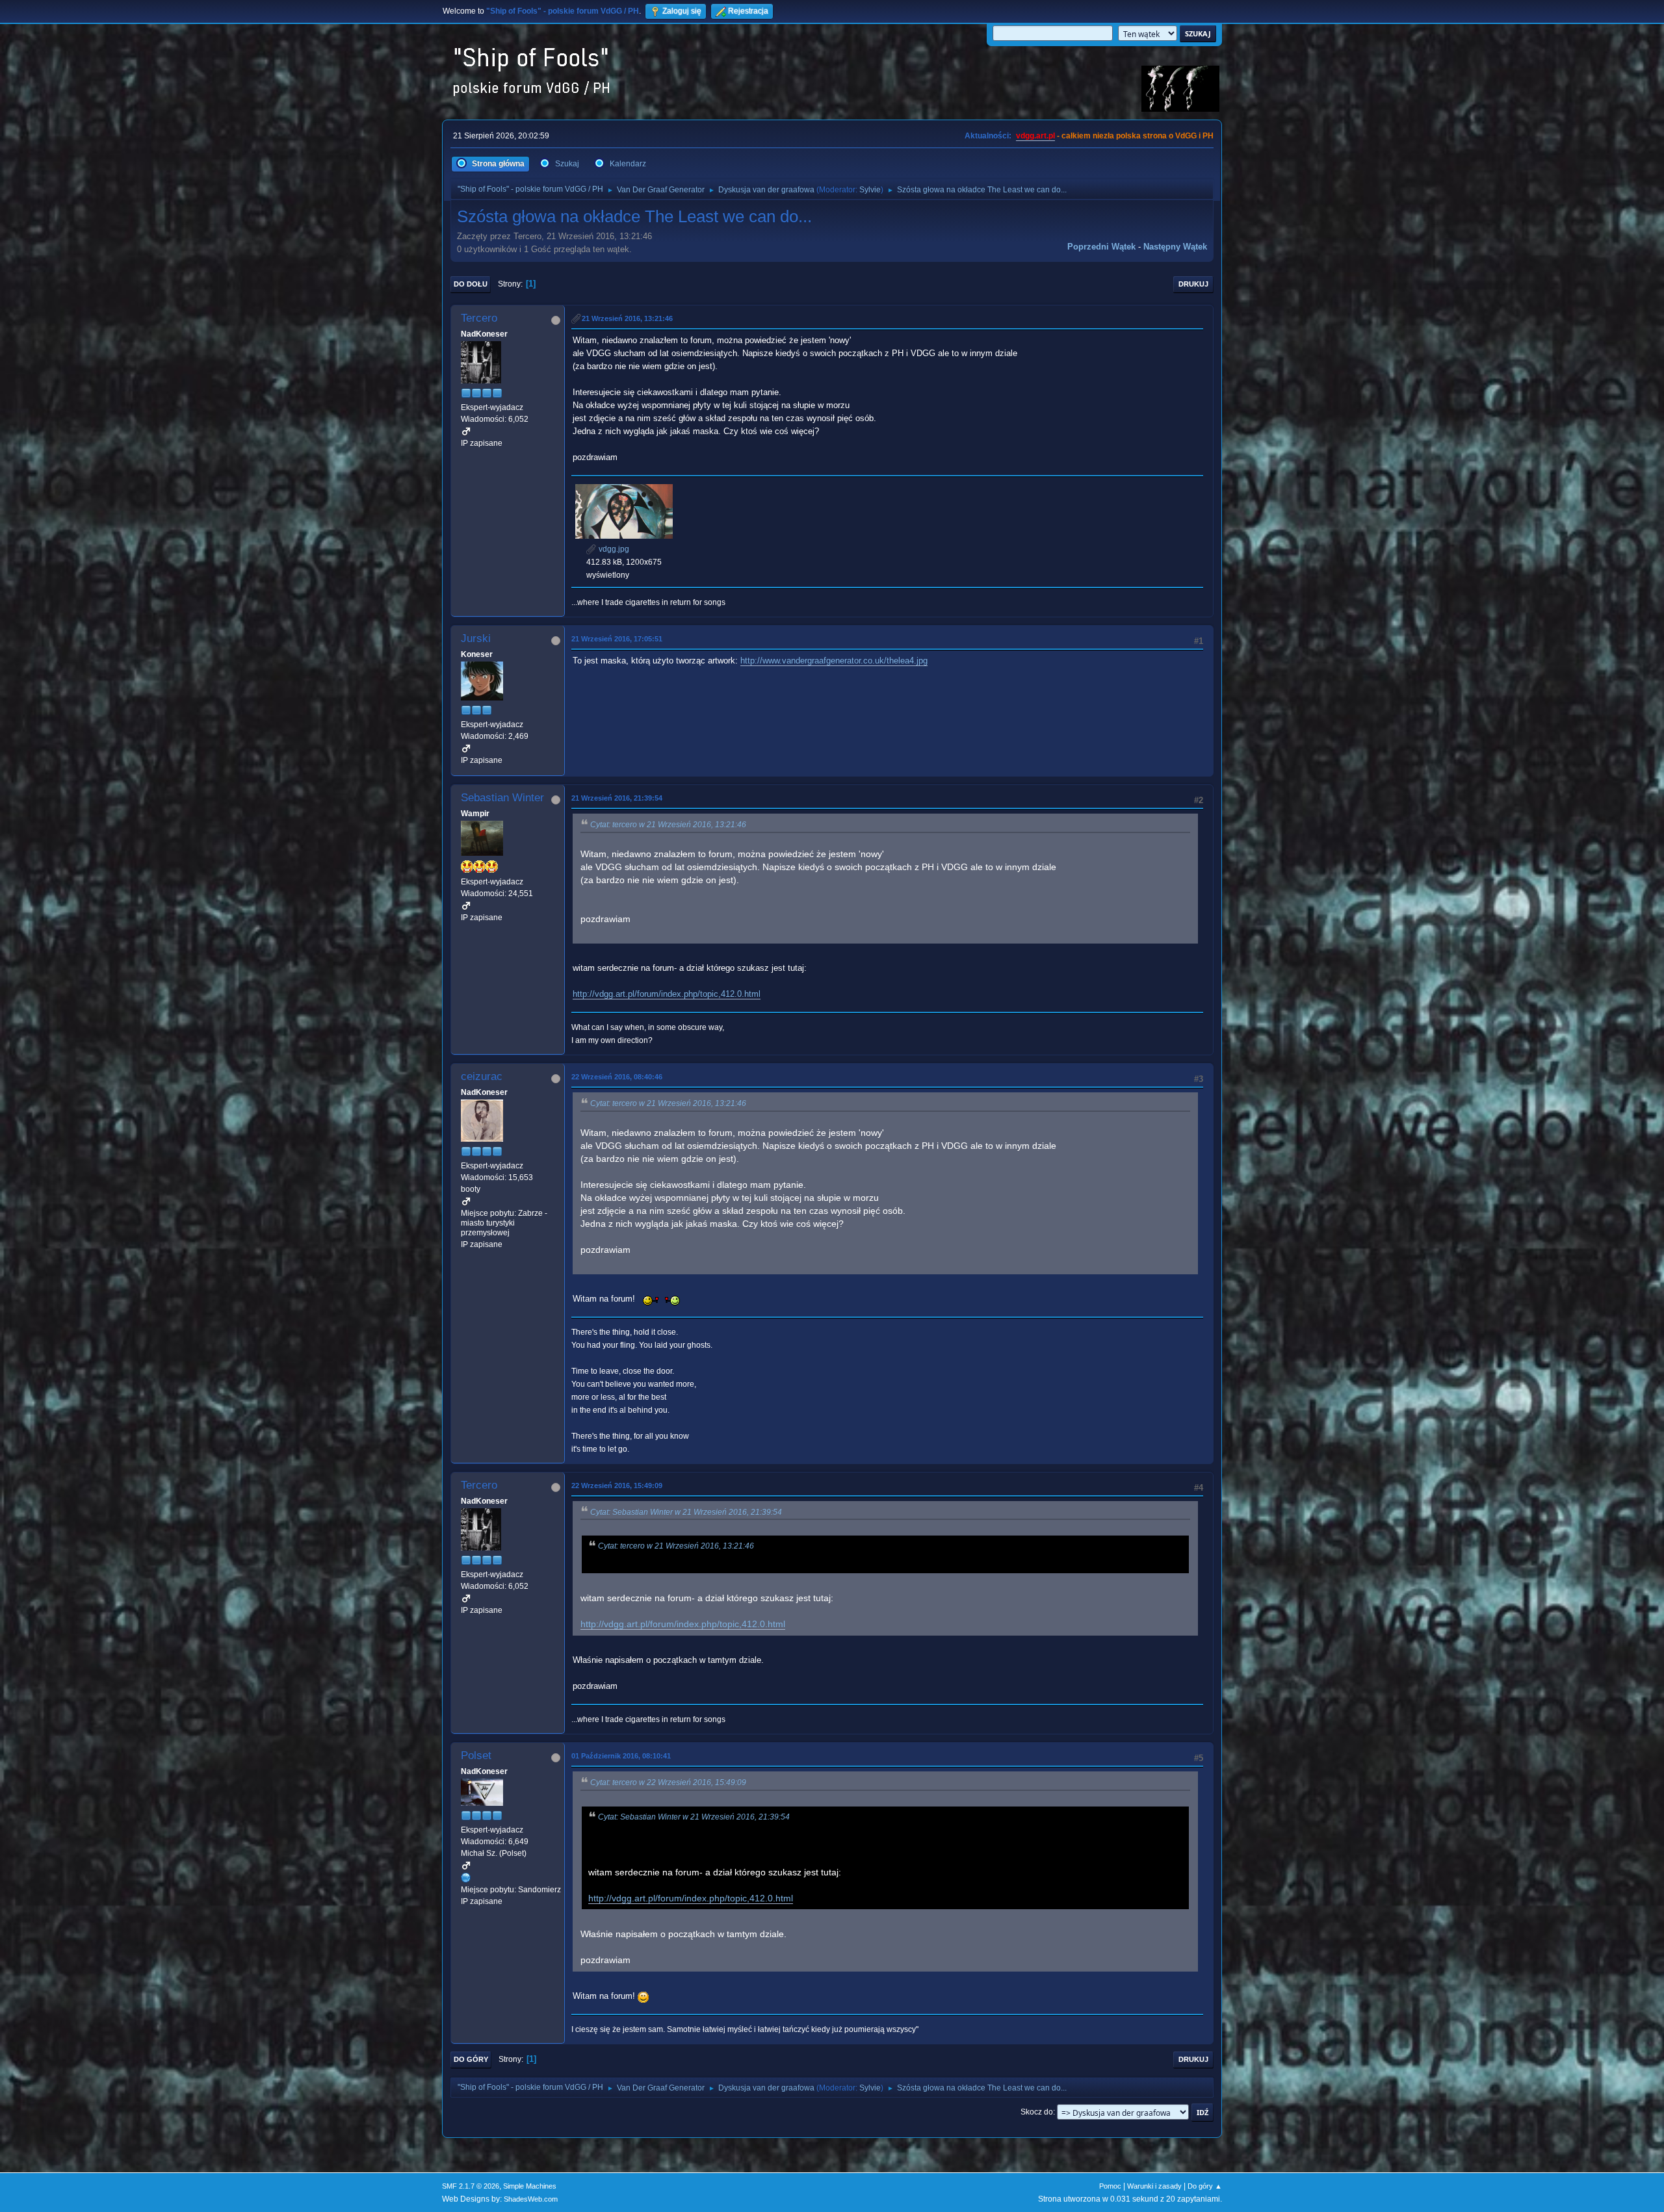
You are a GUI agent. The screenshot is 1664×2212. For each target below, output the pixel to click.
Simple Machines (530, 2186)
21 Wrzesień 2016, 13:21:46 (627, 318)
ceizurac (482, 1076)
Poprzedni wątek (1101, 247)
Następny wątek (1175, 247)
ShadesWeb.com (531, 2199)
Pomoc (1110, 2186)
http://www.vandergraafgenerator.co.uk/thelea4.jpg (834, 661)
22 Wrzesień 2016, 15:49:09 (617, 1485)
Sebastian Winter (502, 798)
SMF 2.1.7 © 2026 (471, 2186)
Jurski (476, 638)
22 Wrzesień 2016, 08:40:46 (617, 1077)
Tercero (479, 318)
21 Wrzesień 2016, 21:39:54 (617, 798)
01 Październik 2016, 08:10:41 (621, 1756)
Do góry (471, 2059)
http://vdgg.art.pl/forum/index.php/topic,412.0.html (667, 994)
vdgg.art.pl (1035, 136)
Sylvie (870, 190)
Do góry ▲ (1205, 2186)
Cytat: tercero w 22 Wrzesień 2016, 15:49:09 (668, 1782)
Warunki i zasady (1154, 2186)
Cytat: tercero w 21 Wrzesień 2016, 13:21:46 (668, 825)
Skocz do (1037, 2112)
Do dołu (471, 284)
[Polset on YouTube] (466, 1877)
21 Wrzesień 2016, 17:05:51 (617, 639)
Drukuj (1193, 284)
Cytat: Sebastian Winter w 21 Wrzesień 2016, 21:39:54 (686, 1512)
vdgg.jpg (613, 549)
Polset (476, 1755)
